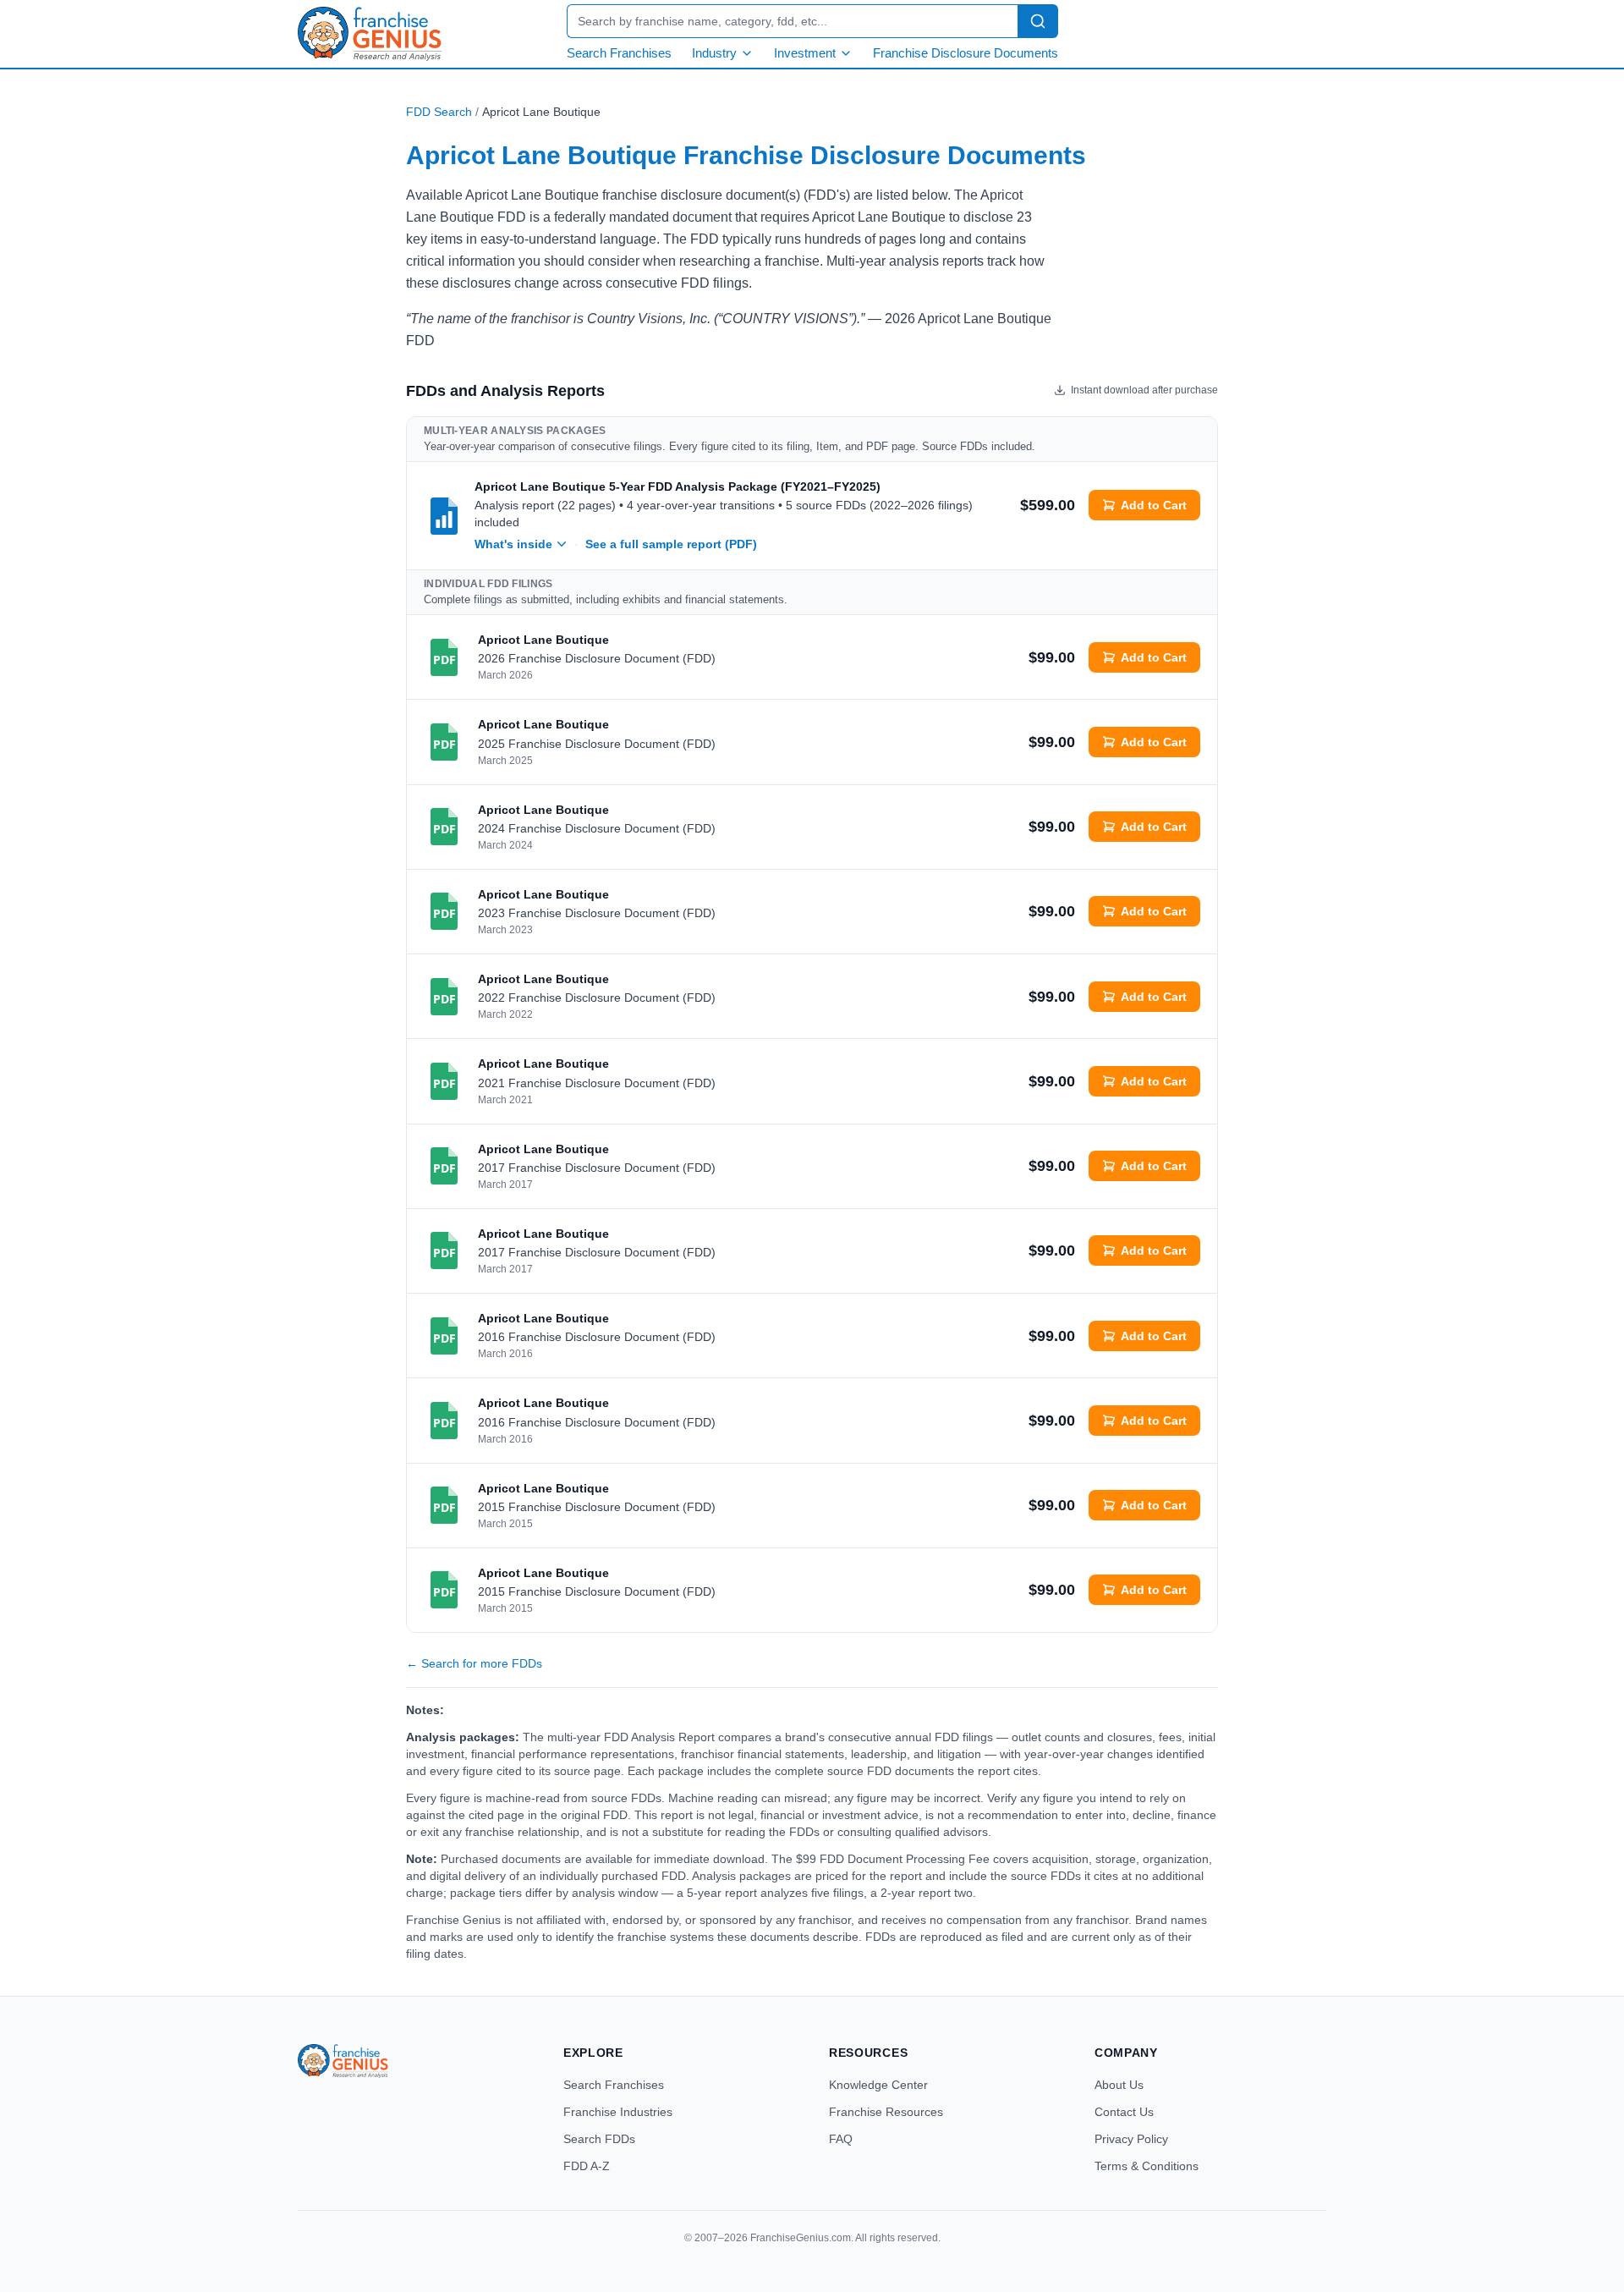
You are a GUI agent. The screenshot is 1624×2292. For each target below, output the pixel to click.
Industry (714, 53)
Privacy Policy (1131, 2139)
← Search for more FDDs (474, 1663)
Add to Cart (1154, 505)
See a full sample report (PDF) (671, 544)
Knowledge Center (878, 2085)
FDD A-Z (587, 2166)
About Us (1119, 2085)
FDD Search (439, 112)
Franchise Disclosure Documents (966, 53)
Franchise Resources (886, 2112)
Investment (805, 53)
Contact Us (1124, 2112)
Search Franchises (619, 53)
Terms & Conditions (1147, 2166)
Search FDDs (599, 2139)
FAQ (841, 2139)
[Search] (1038, 21)
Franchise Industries (618, 2112)
